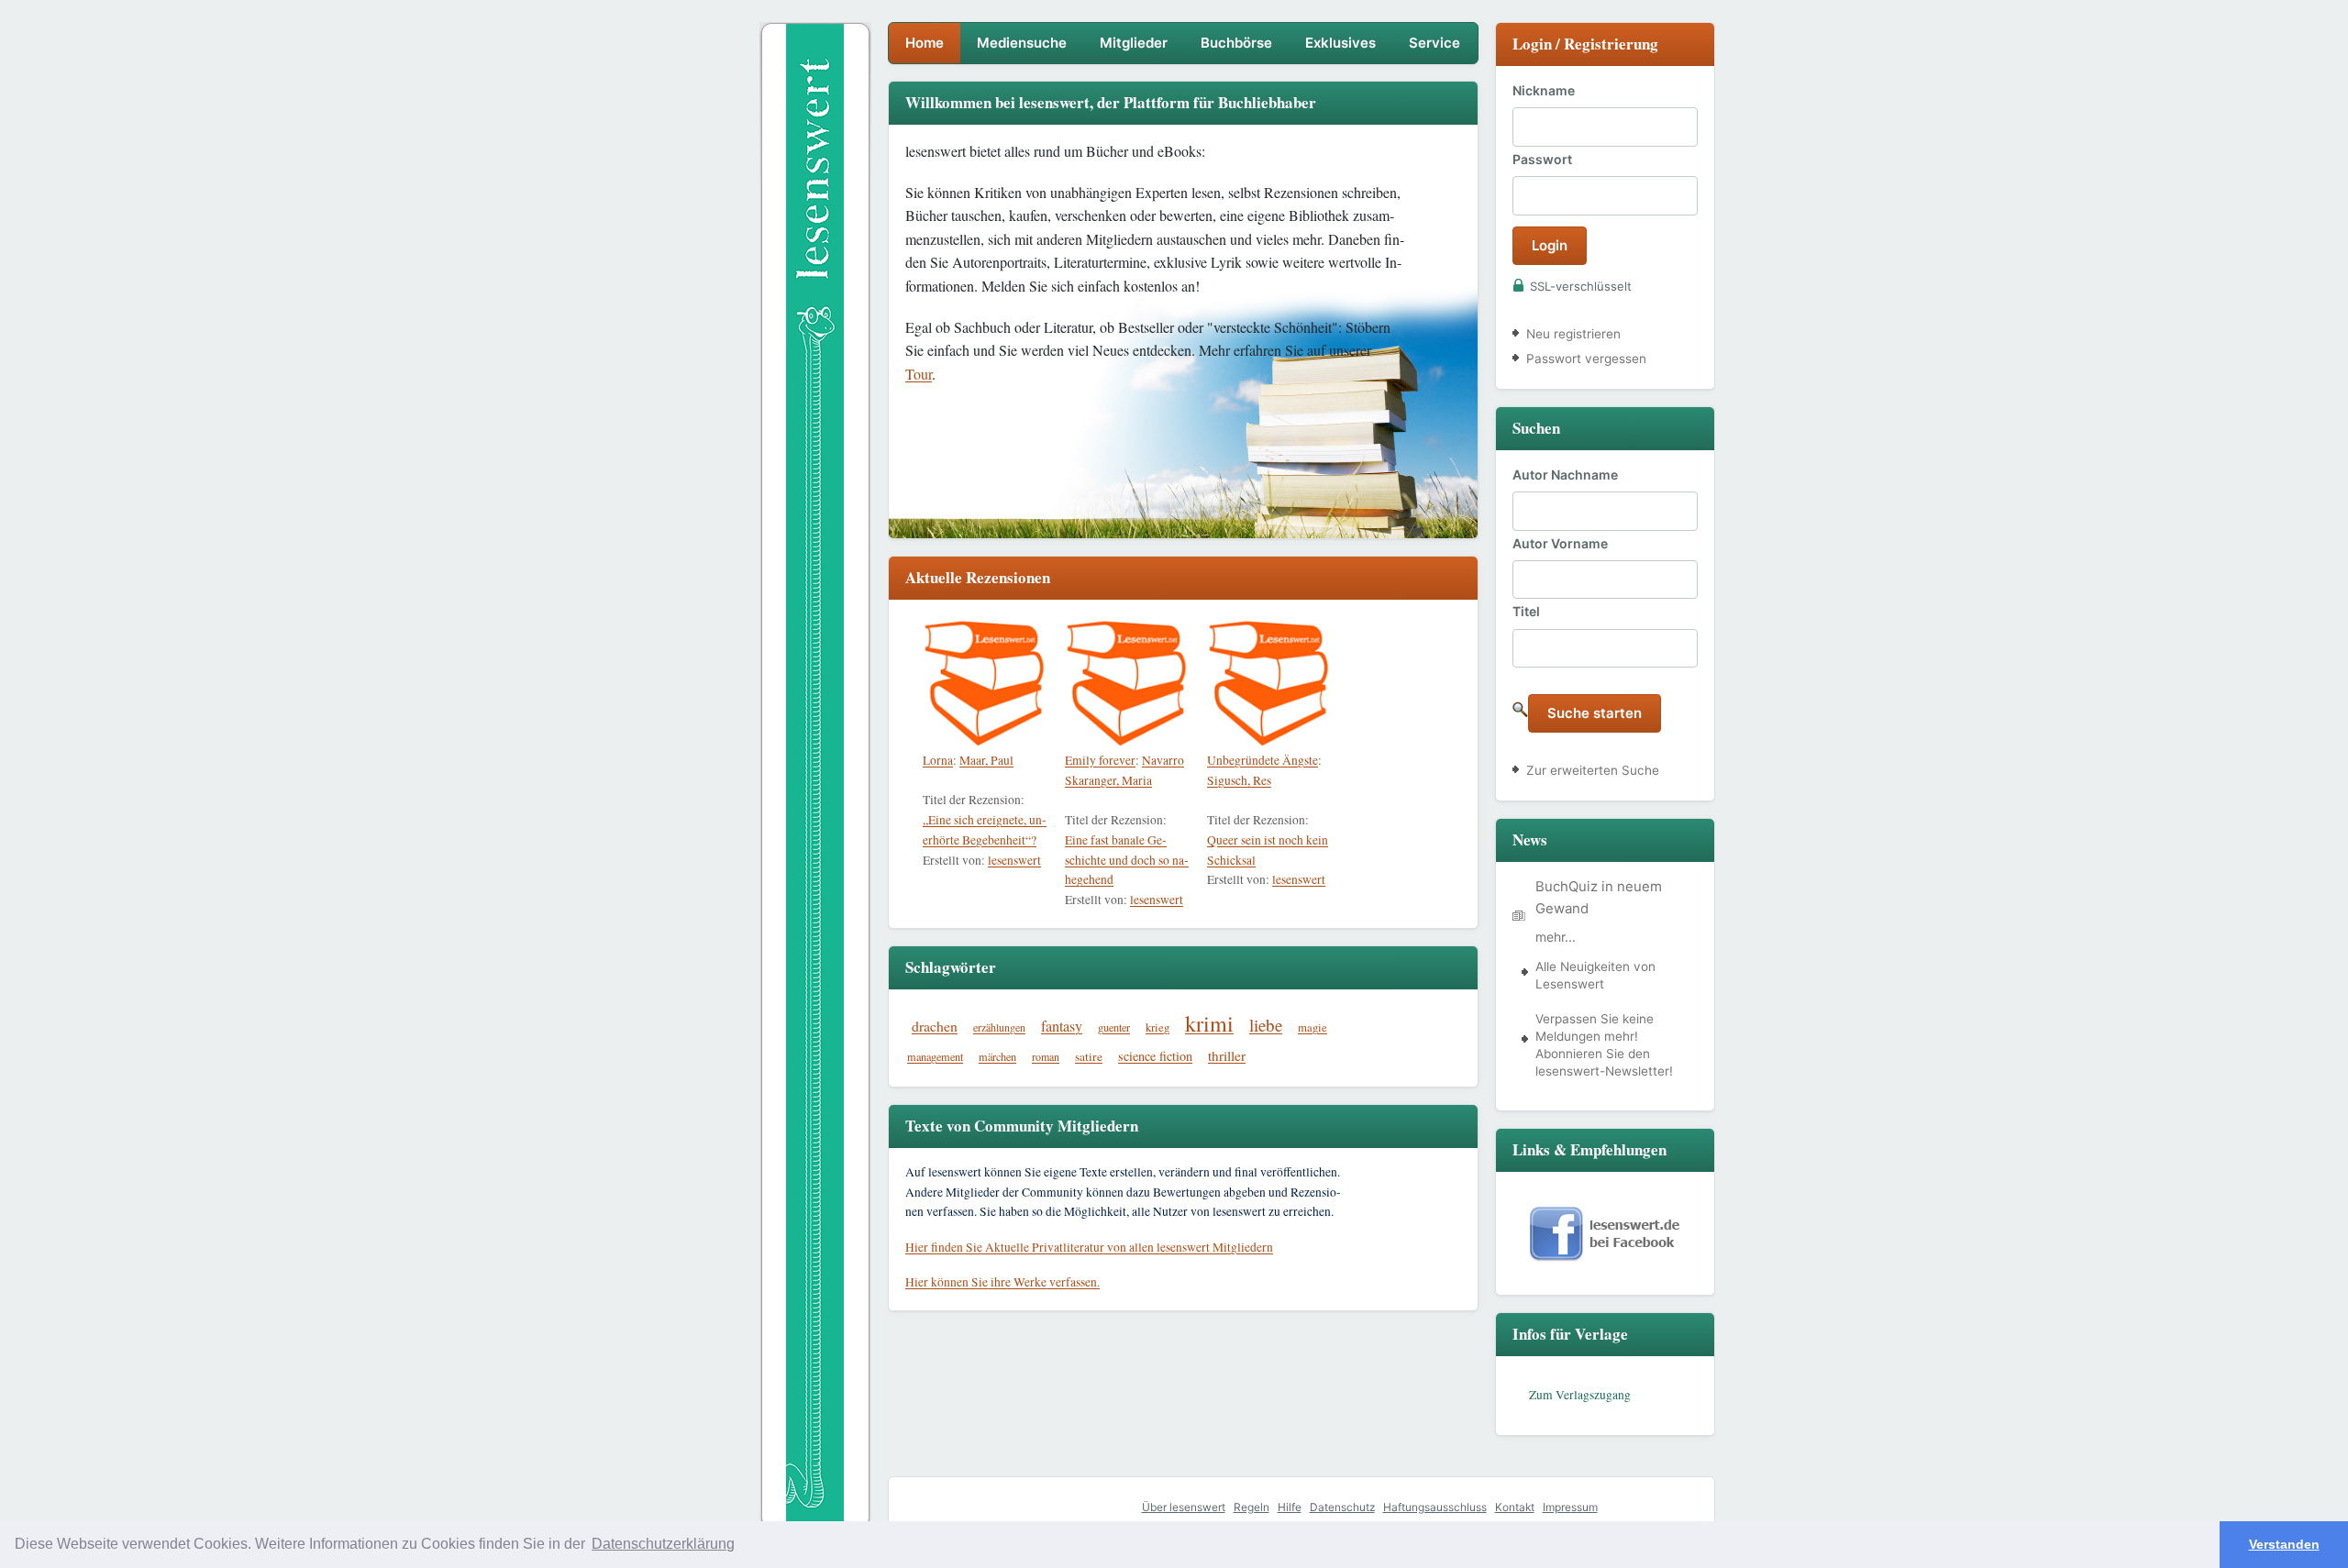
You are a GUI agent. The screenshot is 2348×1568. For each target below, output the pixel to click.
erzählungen (999, 1027)
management (935, 1056)
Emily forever (1100, 760)
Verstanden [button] (2284, 1544)
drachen (935, 1026)
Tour (919, 374)
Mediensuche (1022, 43)
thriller (1227, 1055)
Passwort (1542, 159)
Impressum (1570, 1507)
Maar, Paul (986, 760)
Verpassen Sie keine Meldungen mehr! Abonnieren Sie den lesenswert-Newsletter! (1604, 1045)
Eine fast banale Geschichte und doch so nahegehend (1127, 860)
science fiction (1155, 1056)
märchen (997, 1056)
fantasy (1062, 1026)
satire (1089, 1056)
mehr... (1556, 937)
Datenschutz (1342, 1507)
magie (1312, 1027)
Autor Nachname (1565, 475)
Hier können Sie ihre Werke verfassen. (1002, 1282)
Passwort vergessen (1586, 359)
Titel (1526, 611)
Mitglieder (1134, 43)
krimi (1209, 1023)
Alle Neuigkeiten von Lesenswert (1595, 975)
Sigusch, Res (1239, 780)
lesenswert (1014, 860)
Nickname (1544, 90)
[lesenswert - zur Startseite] (815, 219)
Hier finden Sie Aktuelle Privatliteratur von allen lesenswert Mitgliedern (1089, 1247)
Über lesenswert (1184, 1507)
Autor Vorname (1560, 543)
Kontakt (1515, 1507)
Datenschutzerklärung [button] (663, 1544)
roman (1046, 1056)
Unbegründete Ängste (1263, 760)
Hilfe (1290, 1507)
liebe (1266, 1025)
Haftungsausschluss (1435, 1507)
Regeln (1252, 1507)
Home (925, 43)
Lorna (938, 760)
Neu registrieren (1573, 334)
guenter (1114, 1027)
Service (1434, 43)
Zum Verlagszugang (1580, 1395)
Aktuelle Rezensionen (978, 577)
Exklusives (1340, 43)
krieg (1157, 1027)
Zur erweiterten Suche (1593, 770)
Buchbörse (1236, 43)
